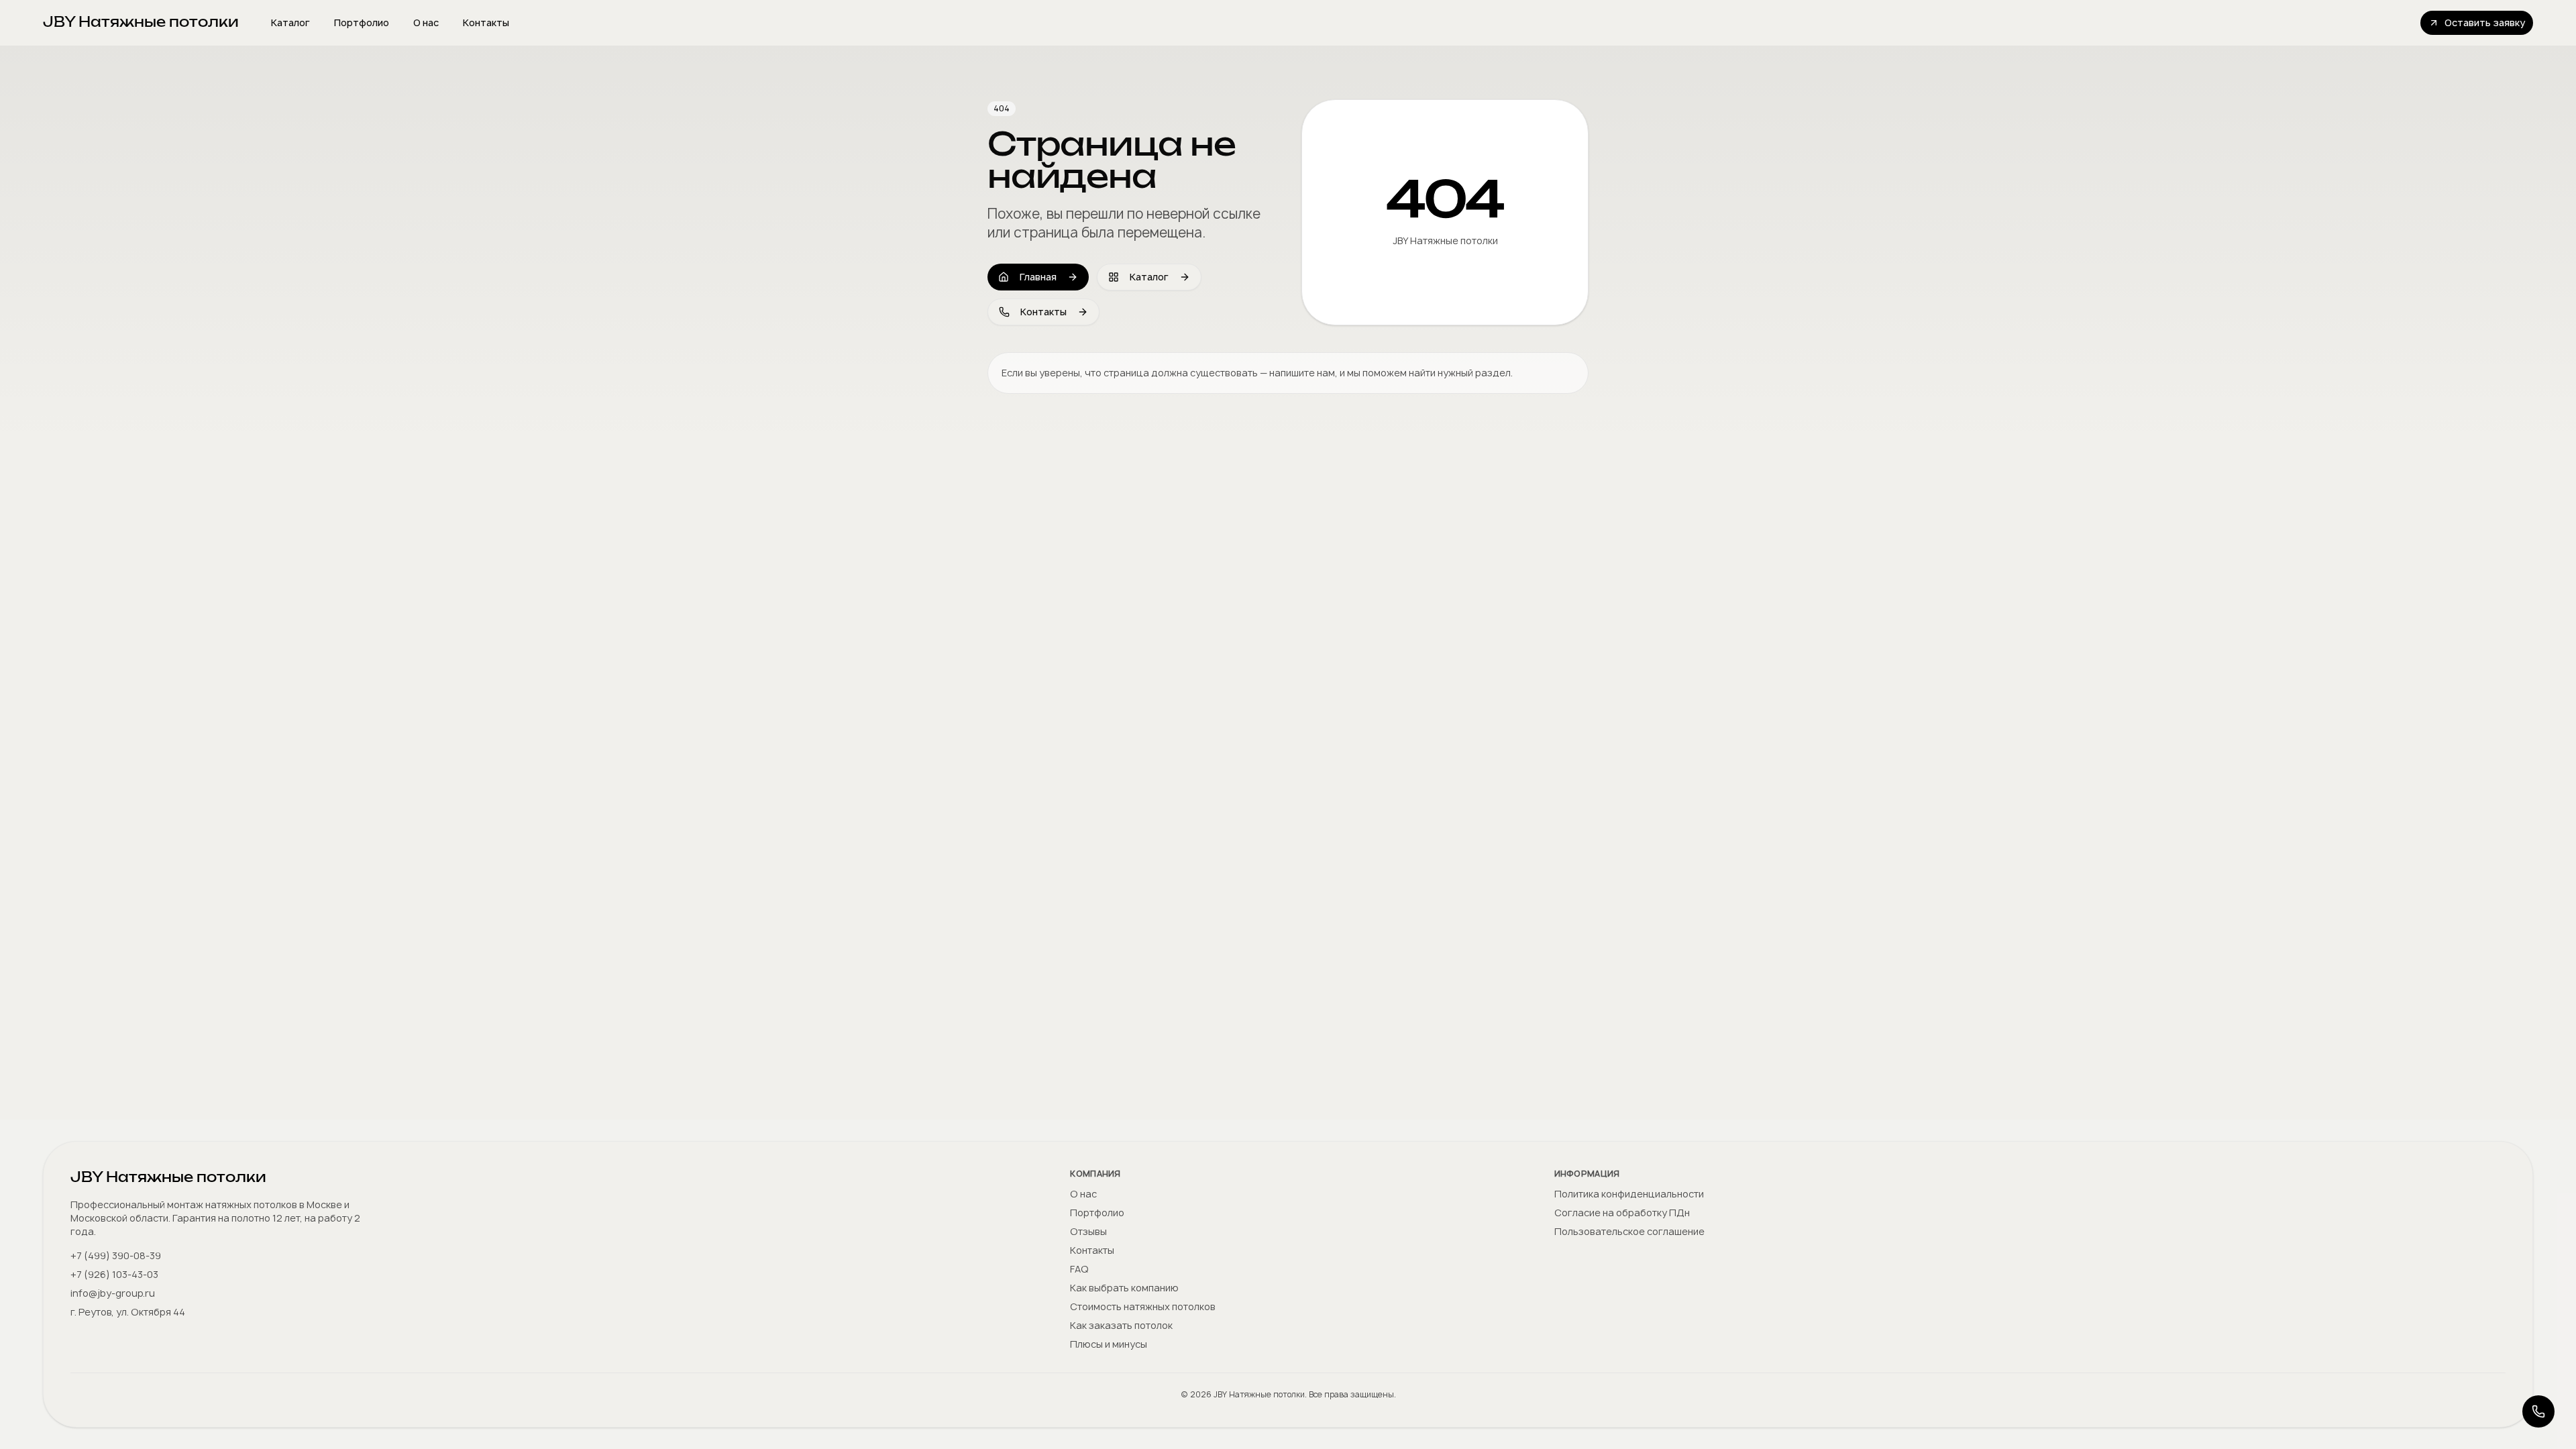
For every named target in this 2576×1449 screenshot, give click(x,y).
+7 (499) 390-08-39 (116, 1255)
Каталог (290, 22)
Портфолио (362, 22)
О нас (426, 22)
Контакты (486, 22)
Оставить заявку (2485, 22)
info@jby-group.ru (113, 1293)
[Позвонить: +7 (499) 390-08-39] (2538, 1411)
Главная (1038, 277)
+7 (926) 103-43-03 (114, 1274)
